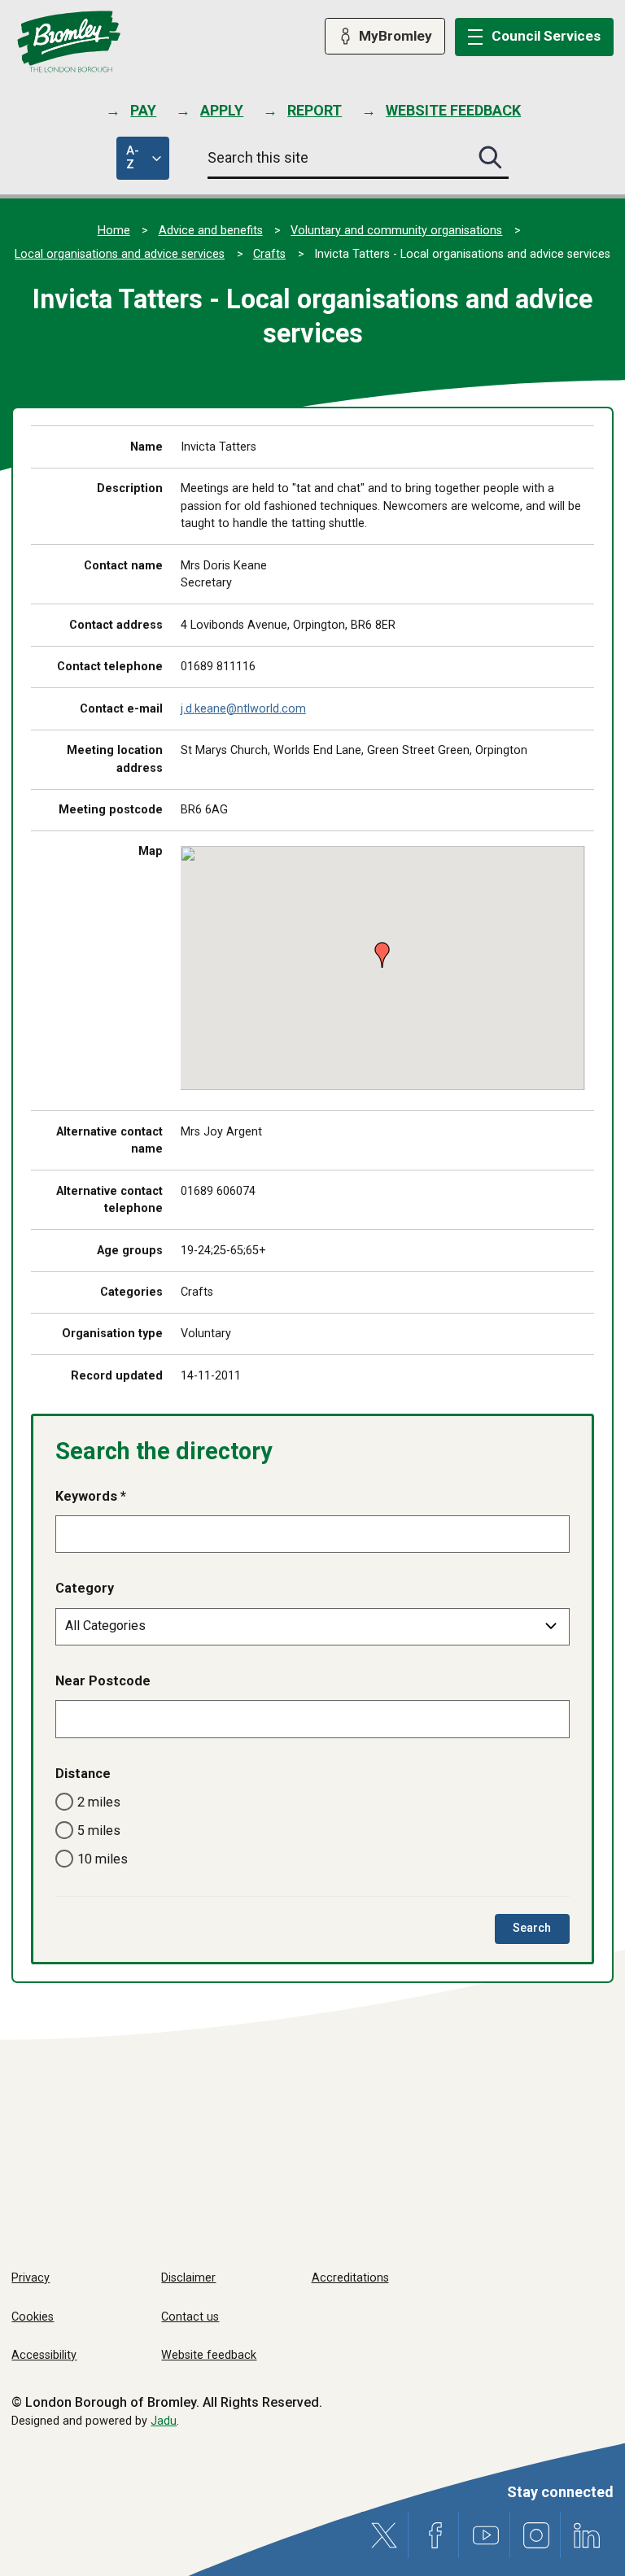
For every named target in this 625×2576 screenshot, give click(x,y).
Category (85, 1588)
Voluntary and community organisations (396, 231)
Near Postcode (103, 1681)
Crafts (269, 254)
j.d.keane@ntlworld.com (243, 709)
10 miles (103, 1859)
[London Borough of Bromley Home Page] (69, 42)
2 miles (99, 1802)
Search (541, 1932)
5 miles (99, 1831)
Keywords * (91, 1496)
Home (114, 231)
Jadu (164, 2421)
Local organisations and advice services (120, 254)
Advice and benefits (211, 231)
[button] (378, 948)
